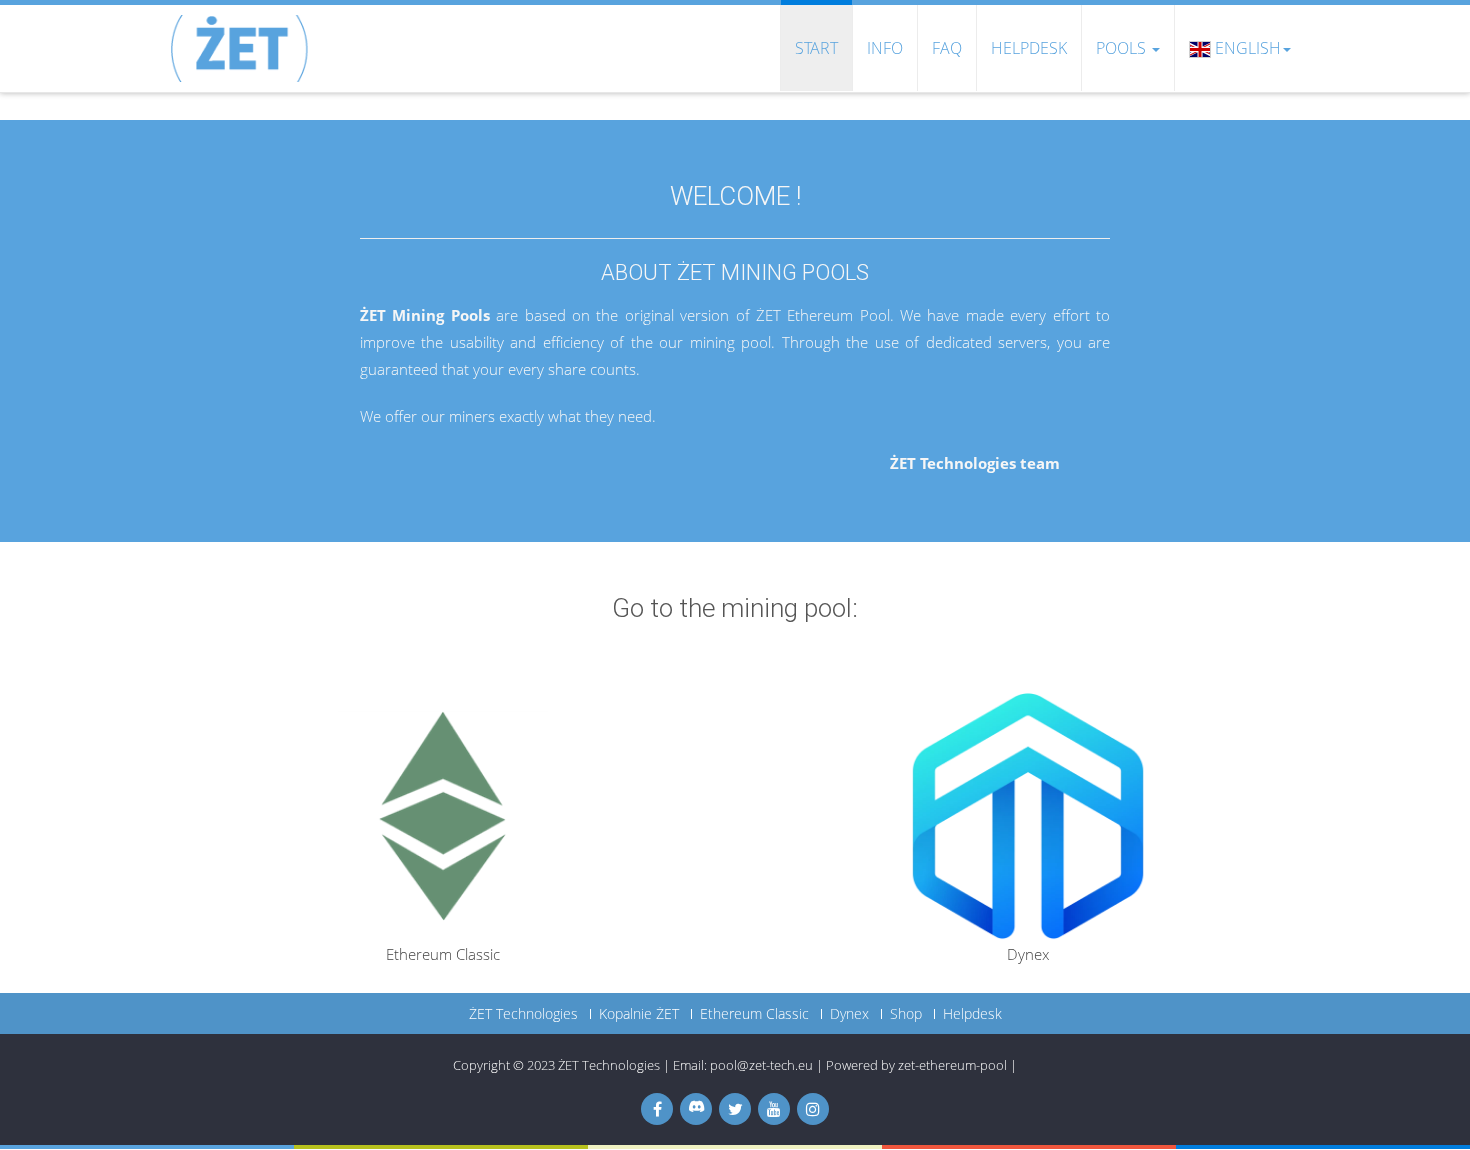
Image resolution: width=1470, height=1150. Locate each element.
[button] (1239, 48)
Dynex (849, 1014)
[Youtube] (774, 1109)
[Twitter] (735, 1109)
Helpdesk (1029, 48)
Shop (906, 1014)
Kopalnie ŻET (639, 1014)
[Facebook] (657, 1109)
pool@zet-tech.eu (761, 1065)
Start (816, 48)
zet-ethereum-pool (952, 1065)
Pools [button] (1121, 48)
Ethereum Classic (754, 1014)
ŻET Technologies (523, 1014)
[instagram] (813, 1109)
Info (885, 48)
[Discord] (696, 1109)
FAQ (947, 48)
